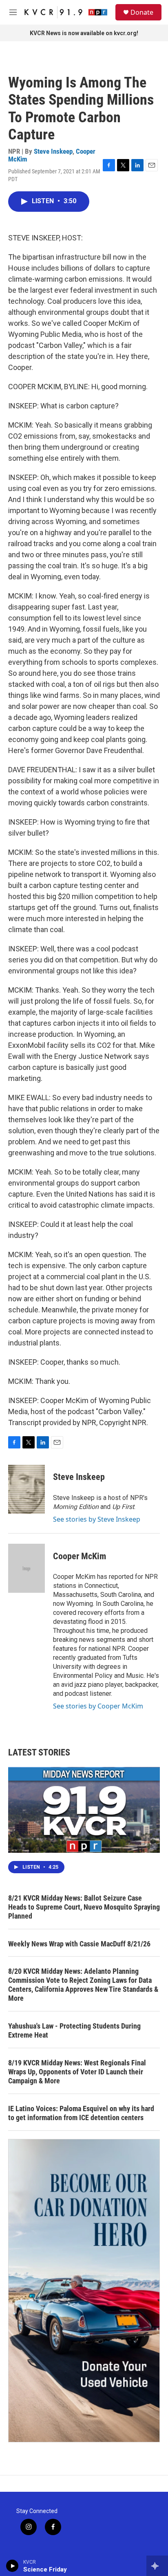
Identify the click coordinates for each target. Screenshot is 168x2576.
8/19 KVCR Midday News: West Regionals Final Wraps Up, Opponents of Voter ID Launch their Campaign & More (77, 2072)
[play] (12, 2566)
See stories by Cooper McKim (98, 1706)
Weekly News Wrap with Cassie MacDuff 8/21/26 (79, 1944)
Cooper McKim (80, 1556)
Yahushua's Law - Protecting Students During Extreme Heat (74, 2030)
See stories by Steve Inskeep (97, 1519)
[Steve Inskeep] (27, 1489)
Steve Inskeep (53, 151)
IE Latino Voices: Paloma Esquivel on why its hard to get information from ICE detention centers (81, 2113)
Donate (142, 12)
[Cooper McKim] (27, 1568)
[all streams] (157, 2566)
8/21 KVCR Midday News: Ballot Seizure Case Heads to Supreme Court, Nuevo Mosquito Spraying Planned (84, 1907)
